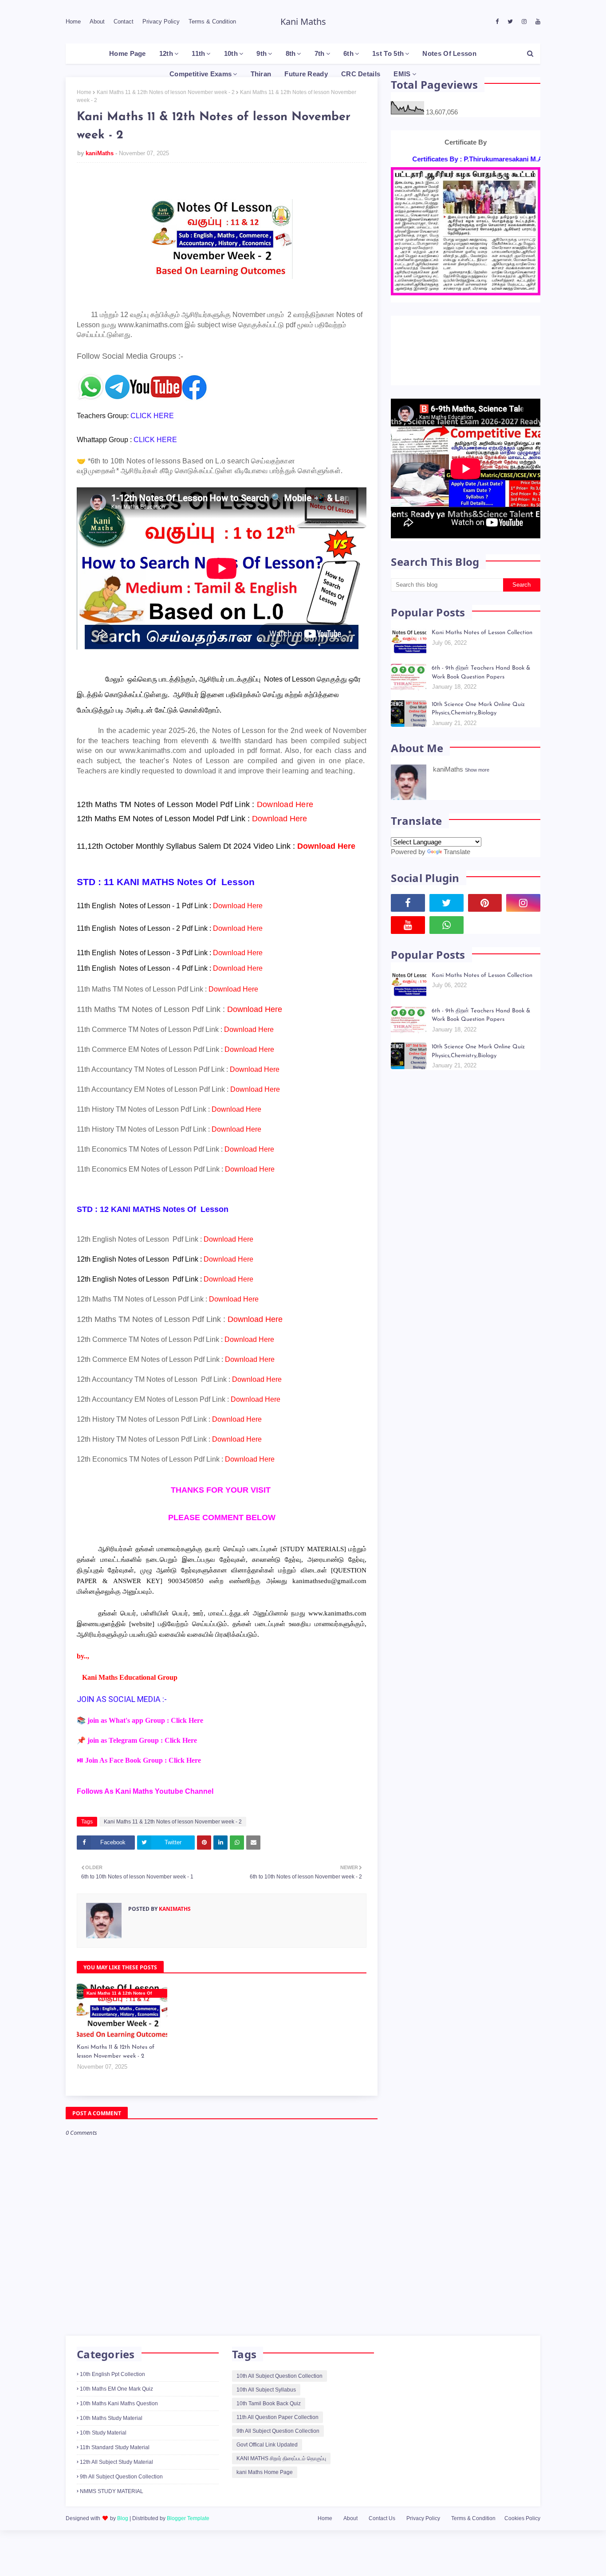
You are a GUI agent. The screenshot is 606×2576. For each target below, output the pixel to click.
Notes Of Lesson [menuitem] (449, 53)
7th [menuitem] (320, 53)
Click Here (187, 1720)
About (97, 22)
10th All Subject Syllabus (266, 2390)
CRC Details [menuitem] (361, 74)
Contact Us (382, 2518)
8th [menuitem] (291, 53)
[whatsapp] (447, 864)
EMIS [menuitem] (402, 74)
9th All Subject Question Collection (121, 2477)
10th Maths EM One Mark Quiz (116, 2389)
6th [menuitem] (348, 53)
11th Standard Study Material (115, 2447)
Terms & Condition (212, 22)
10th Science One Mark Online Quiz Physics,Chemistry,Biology (478, 648)
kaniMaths (100, 153)
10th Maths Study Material (111, 2418)
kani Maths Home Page (265, 2472)
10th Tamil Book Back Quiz (269, 2403)
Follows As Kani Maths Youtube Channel (145, 1791)
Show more (477, 709)
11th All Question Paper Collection (277, 2417)
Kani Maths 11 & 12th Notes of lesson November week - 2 (166, 92)
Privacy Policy (161, 22)
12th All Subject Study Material (116, 2462)
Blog (123, 2518)
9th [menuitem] (262, 53)
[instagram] (524, 22)
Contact (124, 22)
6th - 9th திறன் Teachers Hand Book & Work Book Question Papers (481, 611)
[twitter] (510, 22)
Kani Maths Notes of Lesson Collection (482, 571)
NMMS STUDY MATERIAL (112, 2491)
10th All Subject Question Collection (279, 2376)
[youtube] (537, 22)
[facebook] (497, 22)
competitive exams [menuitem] (201, 74)
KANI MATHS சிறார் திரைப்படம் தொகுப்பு (281, 2458)
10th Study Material (103, 2433)
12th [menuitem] (166, 53)
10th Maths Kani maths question (119, 2403)
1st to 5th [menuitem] (388, 53)
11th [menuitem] (198, 53)
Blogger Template (188, 2518)
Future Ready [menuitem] (306, 74)
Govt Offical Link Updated (267, 2445)
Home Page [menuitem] (128, 53)
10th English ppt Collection (112, 2374)
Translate (457, 790)
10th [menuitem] (231, 53)
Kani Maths (303, 22)
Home (73, 22)
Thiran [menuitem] (261, 74)
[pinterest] (485, 842)
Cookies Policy (522, 2518)
